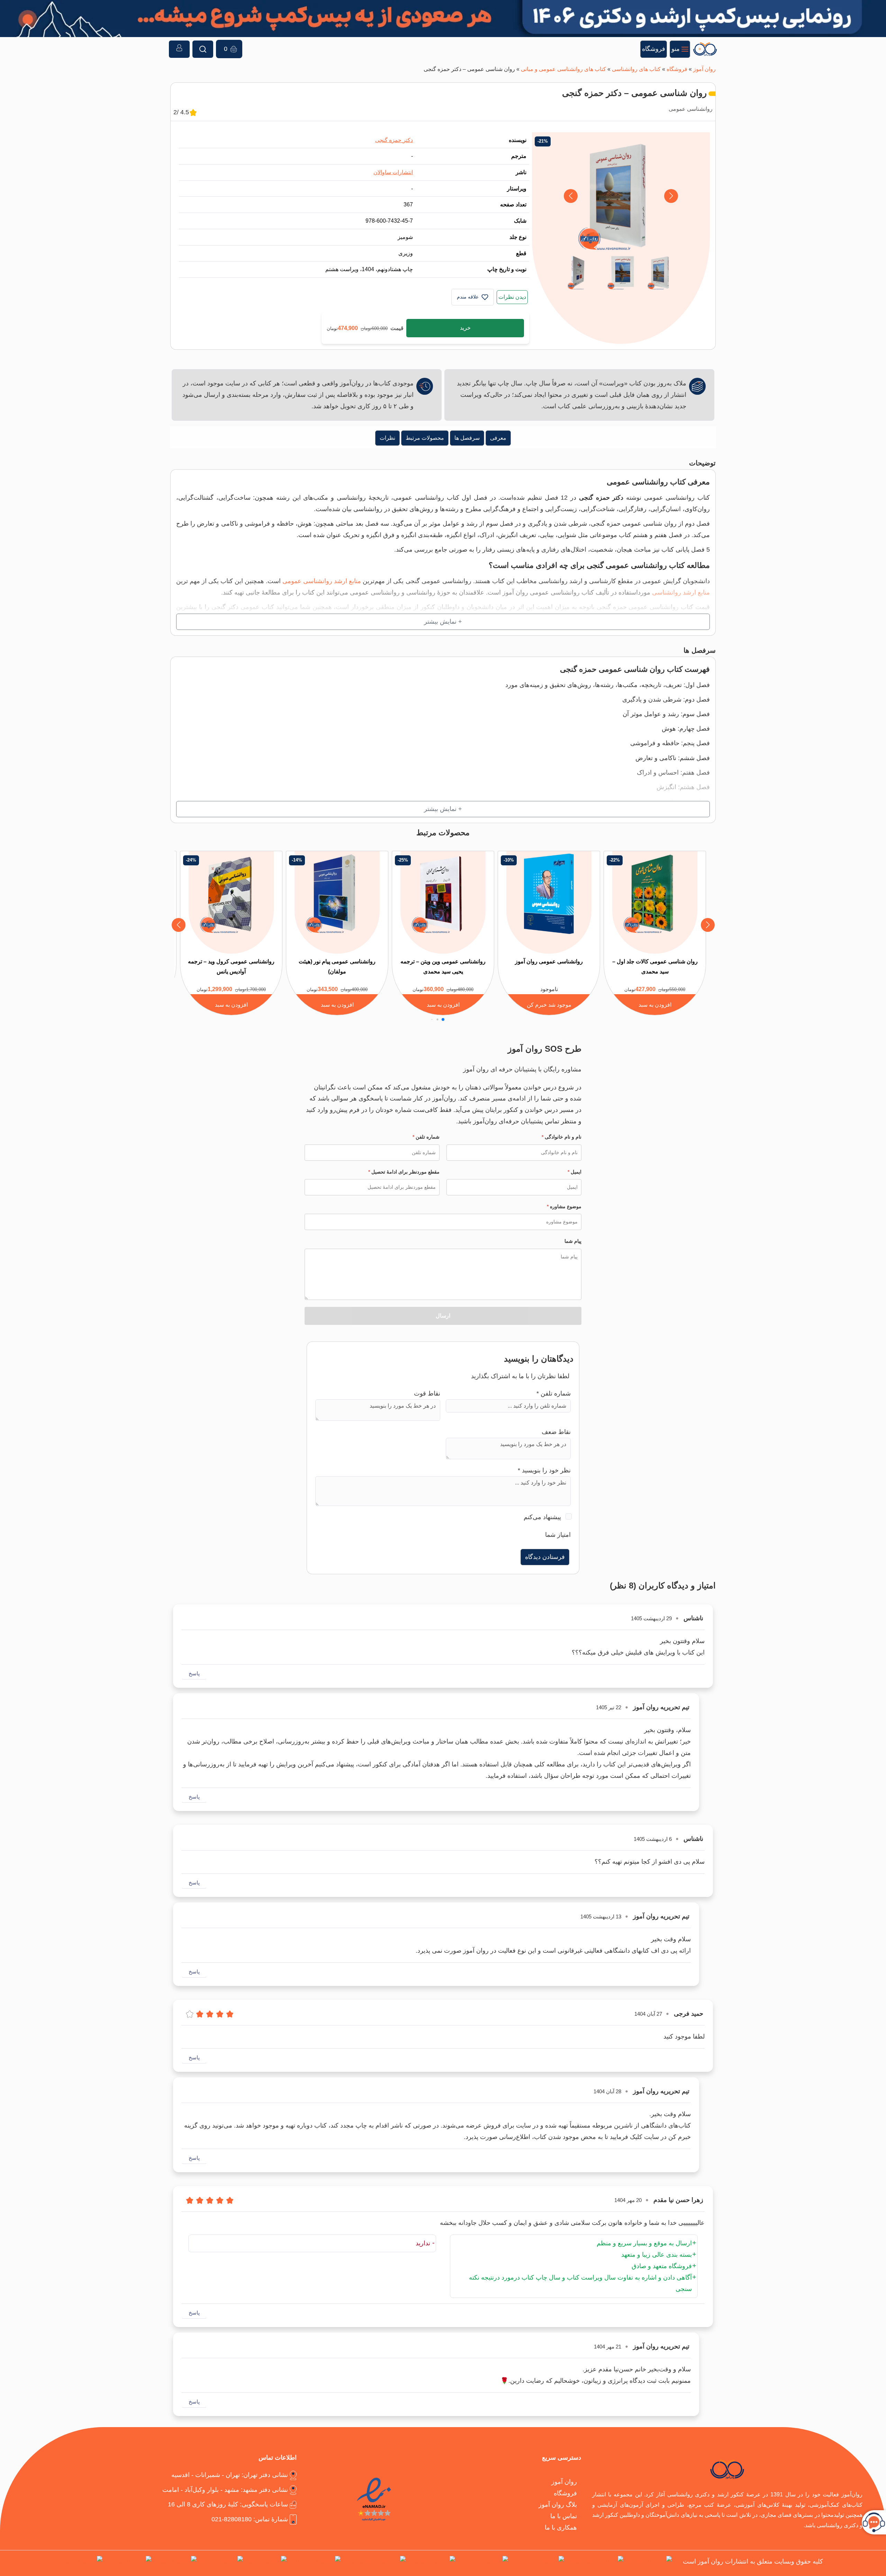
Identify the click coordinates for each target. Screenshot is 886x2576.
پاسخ (194, 1673)
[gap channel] (83, 2563)
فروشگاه (677, 69)
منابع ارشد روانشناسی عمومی (322, 581)
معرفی (498, 438)
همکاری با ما (561, 2527)
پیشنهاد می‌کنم (542, 1517)
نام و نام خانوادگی (562, 1137)
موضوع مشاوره (564, 1206)
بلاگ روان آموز (558, 2504)
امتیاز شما (558, 1535)
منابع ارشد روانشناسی (681, 592)
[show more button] (443, 622)
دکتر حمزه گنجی (394, 140)
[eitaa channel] (175, 2563)
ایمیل (575, 1172)
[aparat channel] (432, 2563)
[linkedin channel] (483, 2563)
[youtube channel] (315, 2563)
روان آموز (704, 69)
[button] (571, 196)
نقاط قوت (427, 1393)
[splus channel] (221, 2563)
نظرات (387, 438)
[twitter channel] (649, 2563)
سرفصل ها (467, 438)
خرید (465, 328)
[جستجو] (203, 49)
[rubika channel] (128, 2563)
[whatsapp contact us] (374, 2563)
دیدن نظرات (512, 297)
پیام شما (573, 1241)
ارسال (443, 1316)
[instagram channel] (595, 2563)
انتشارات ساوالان (393, 172)
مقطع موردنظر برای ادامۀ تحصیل (404, 1172)
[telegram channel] (537, 2563)
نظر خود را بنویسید (544, 1470)
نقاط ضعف (556, 1432)
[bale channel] (266, 2563)
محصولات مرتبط (425, 438)
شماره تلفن (426, 1137)
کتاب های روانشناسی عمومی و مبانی (563, 69)
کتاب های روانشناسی (636, 69)
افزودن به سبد (655, 1005)
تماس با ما (564, 2516)
